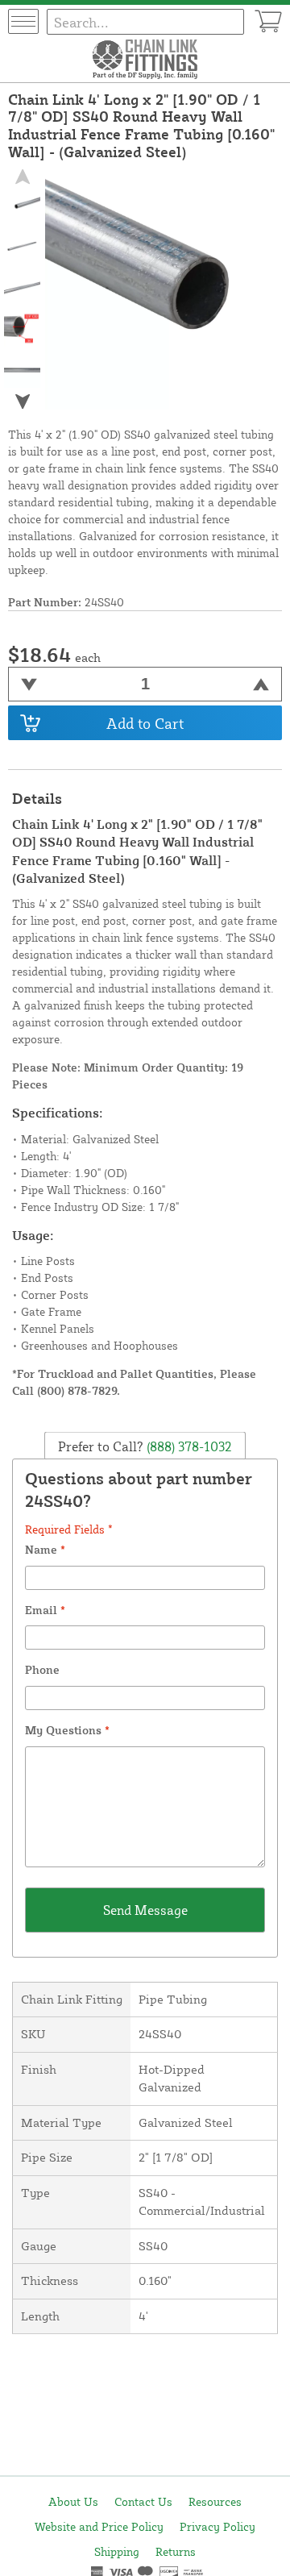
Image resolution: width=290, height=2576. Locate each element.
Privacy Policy (217, 2526)
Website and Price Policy (99, 2526)
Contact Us (143, 2501)
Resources (215, 2501)
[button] (23, 402)
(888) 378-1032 (188, 1446)
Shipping (117, 2551)
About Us (73, 2501)
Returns (176, 2551)
